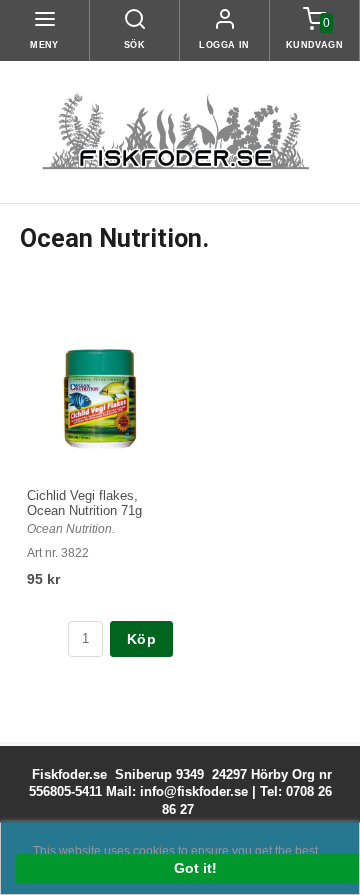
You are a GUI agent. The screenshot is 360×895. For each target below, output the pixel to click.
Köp (141, 639)
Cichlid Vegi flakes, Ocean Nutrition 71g (84, 503)
